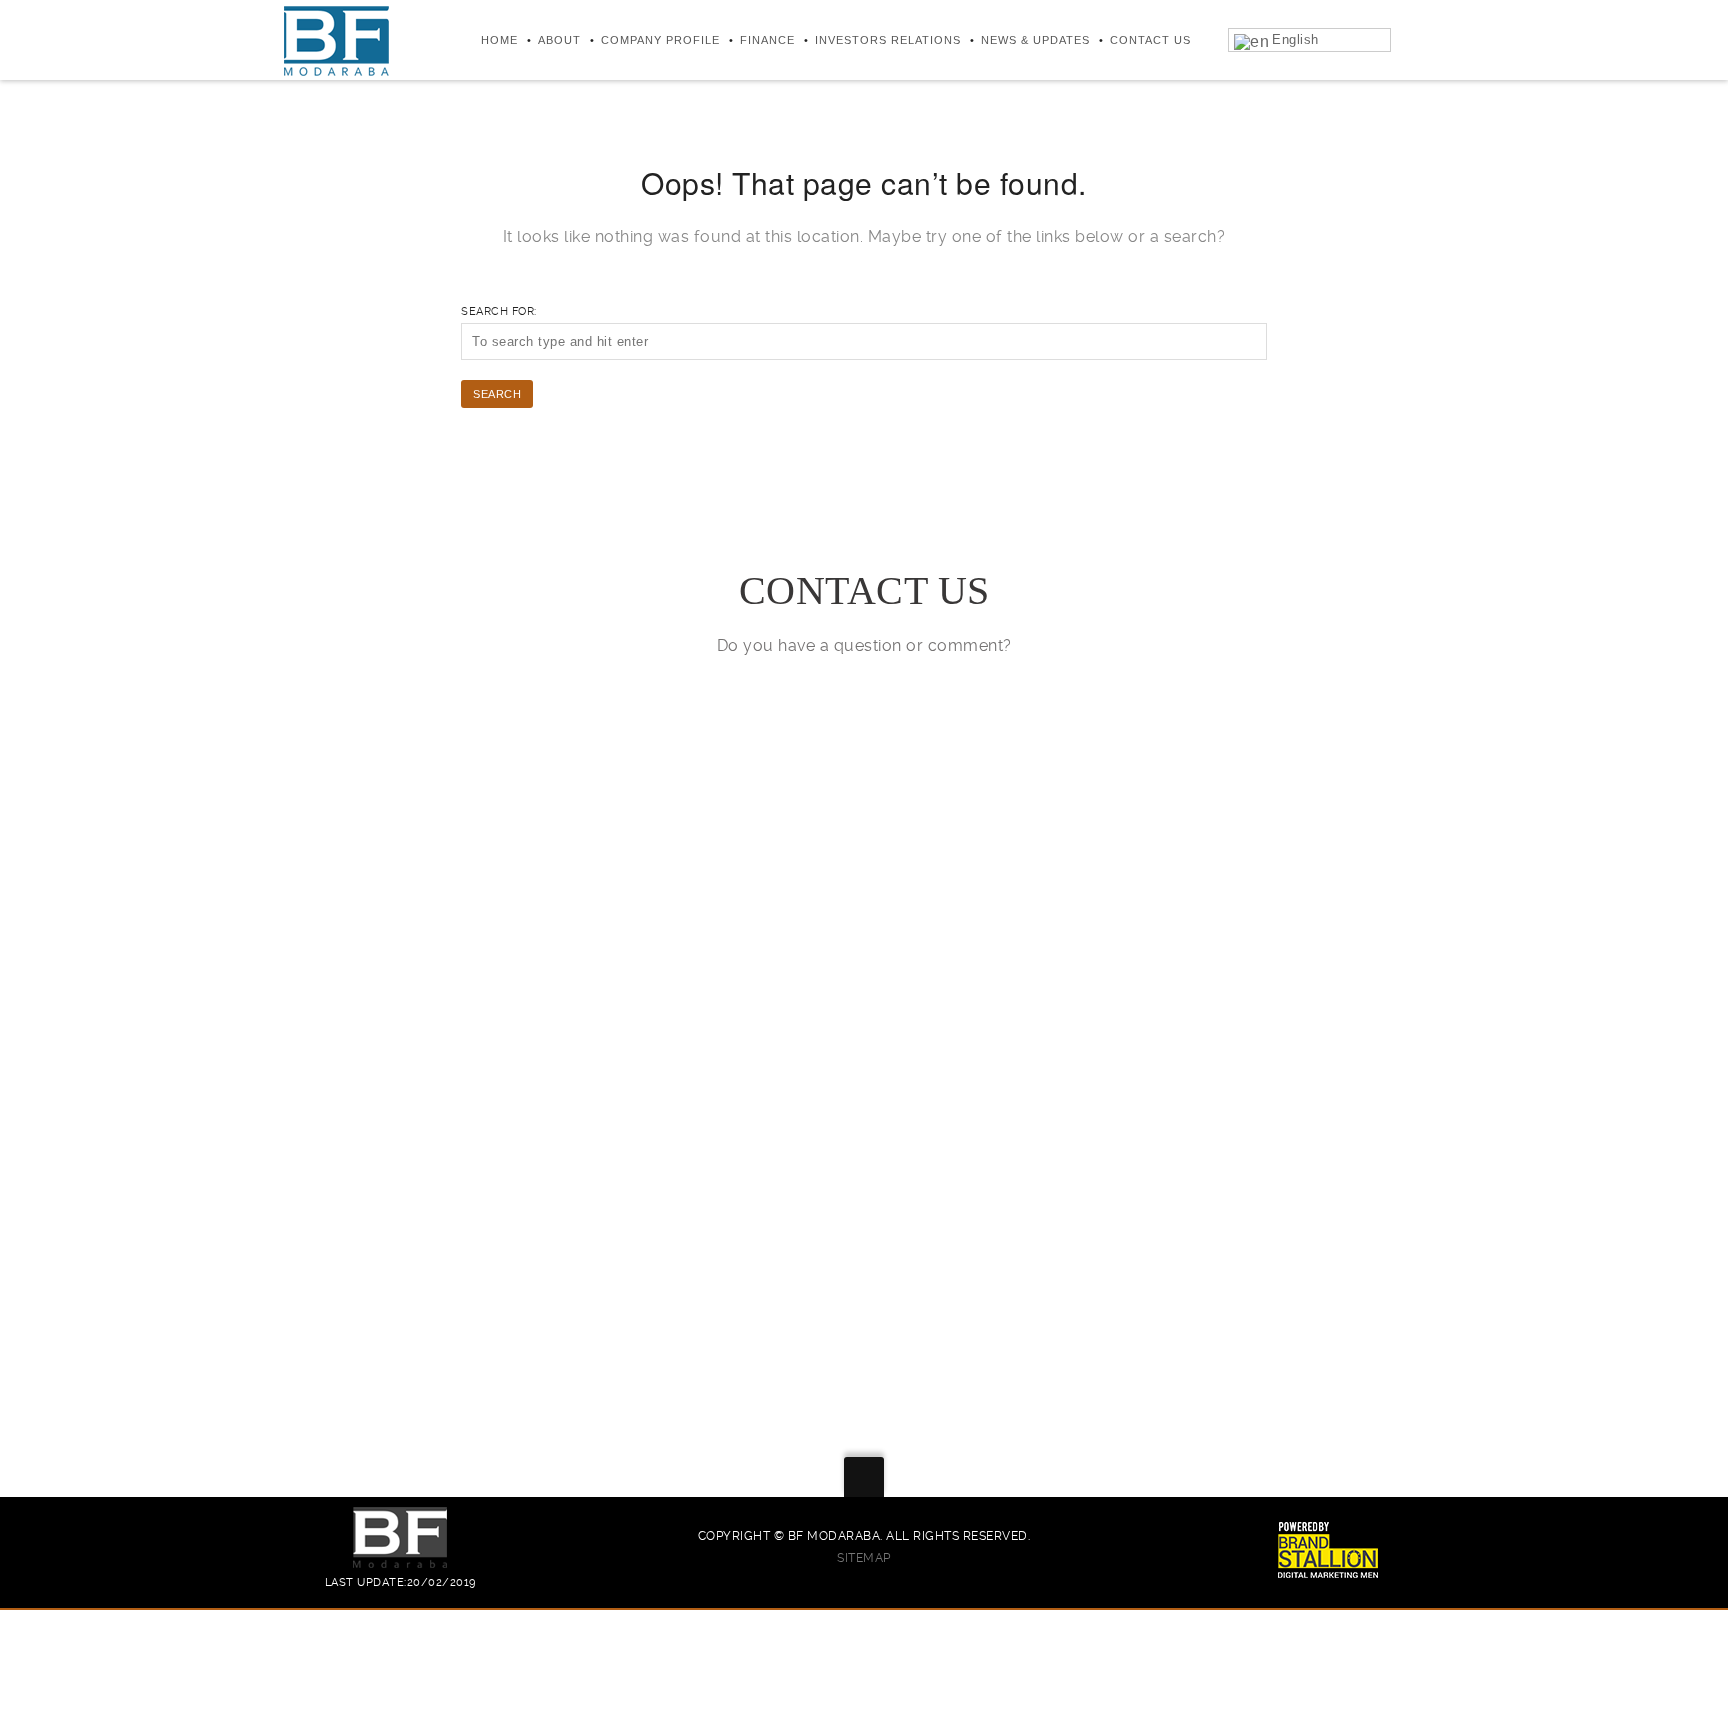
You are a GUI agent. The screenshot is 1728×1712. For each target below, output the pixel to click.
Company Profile (660, 40)
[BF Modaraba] (336, 40)
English (1295, 39)
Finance (767, 40)
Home (499, 40)
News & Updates (1035, 40)
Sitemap (864, 1558)
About (559, 40)
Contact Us (1150, 40)
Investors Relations (888, 40)
